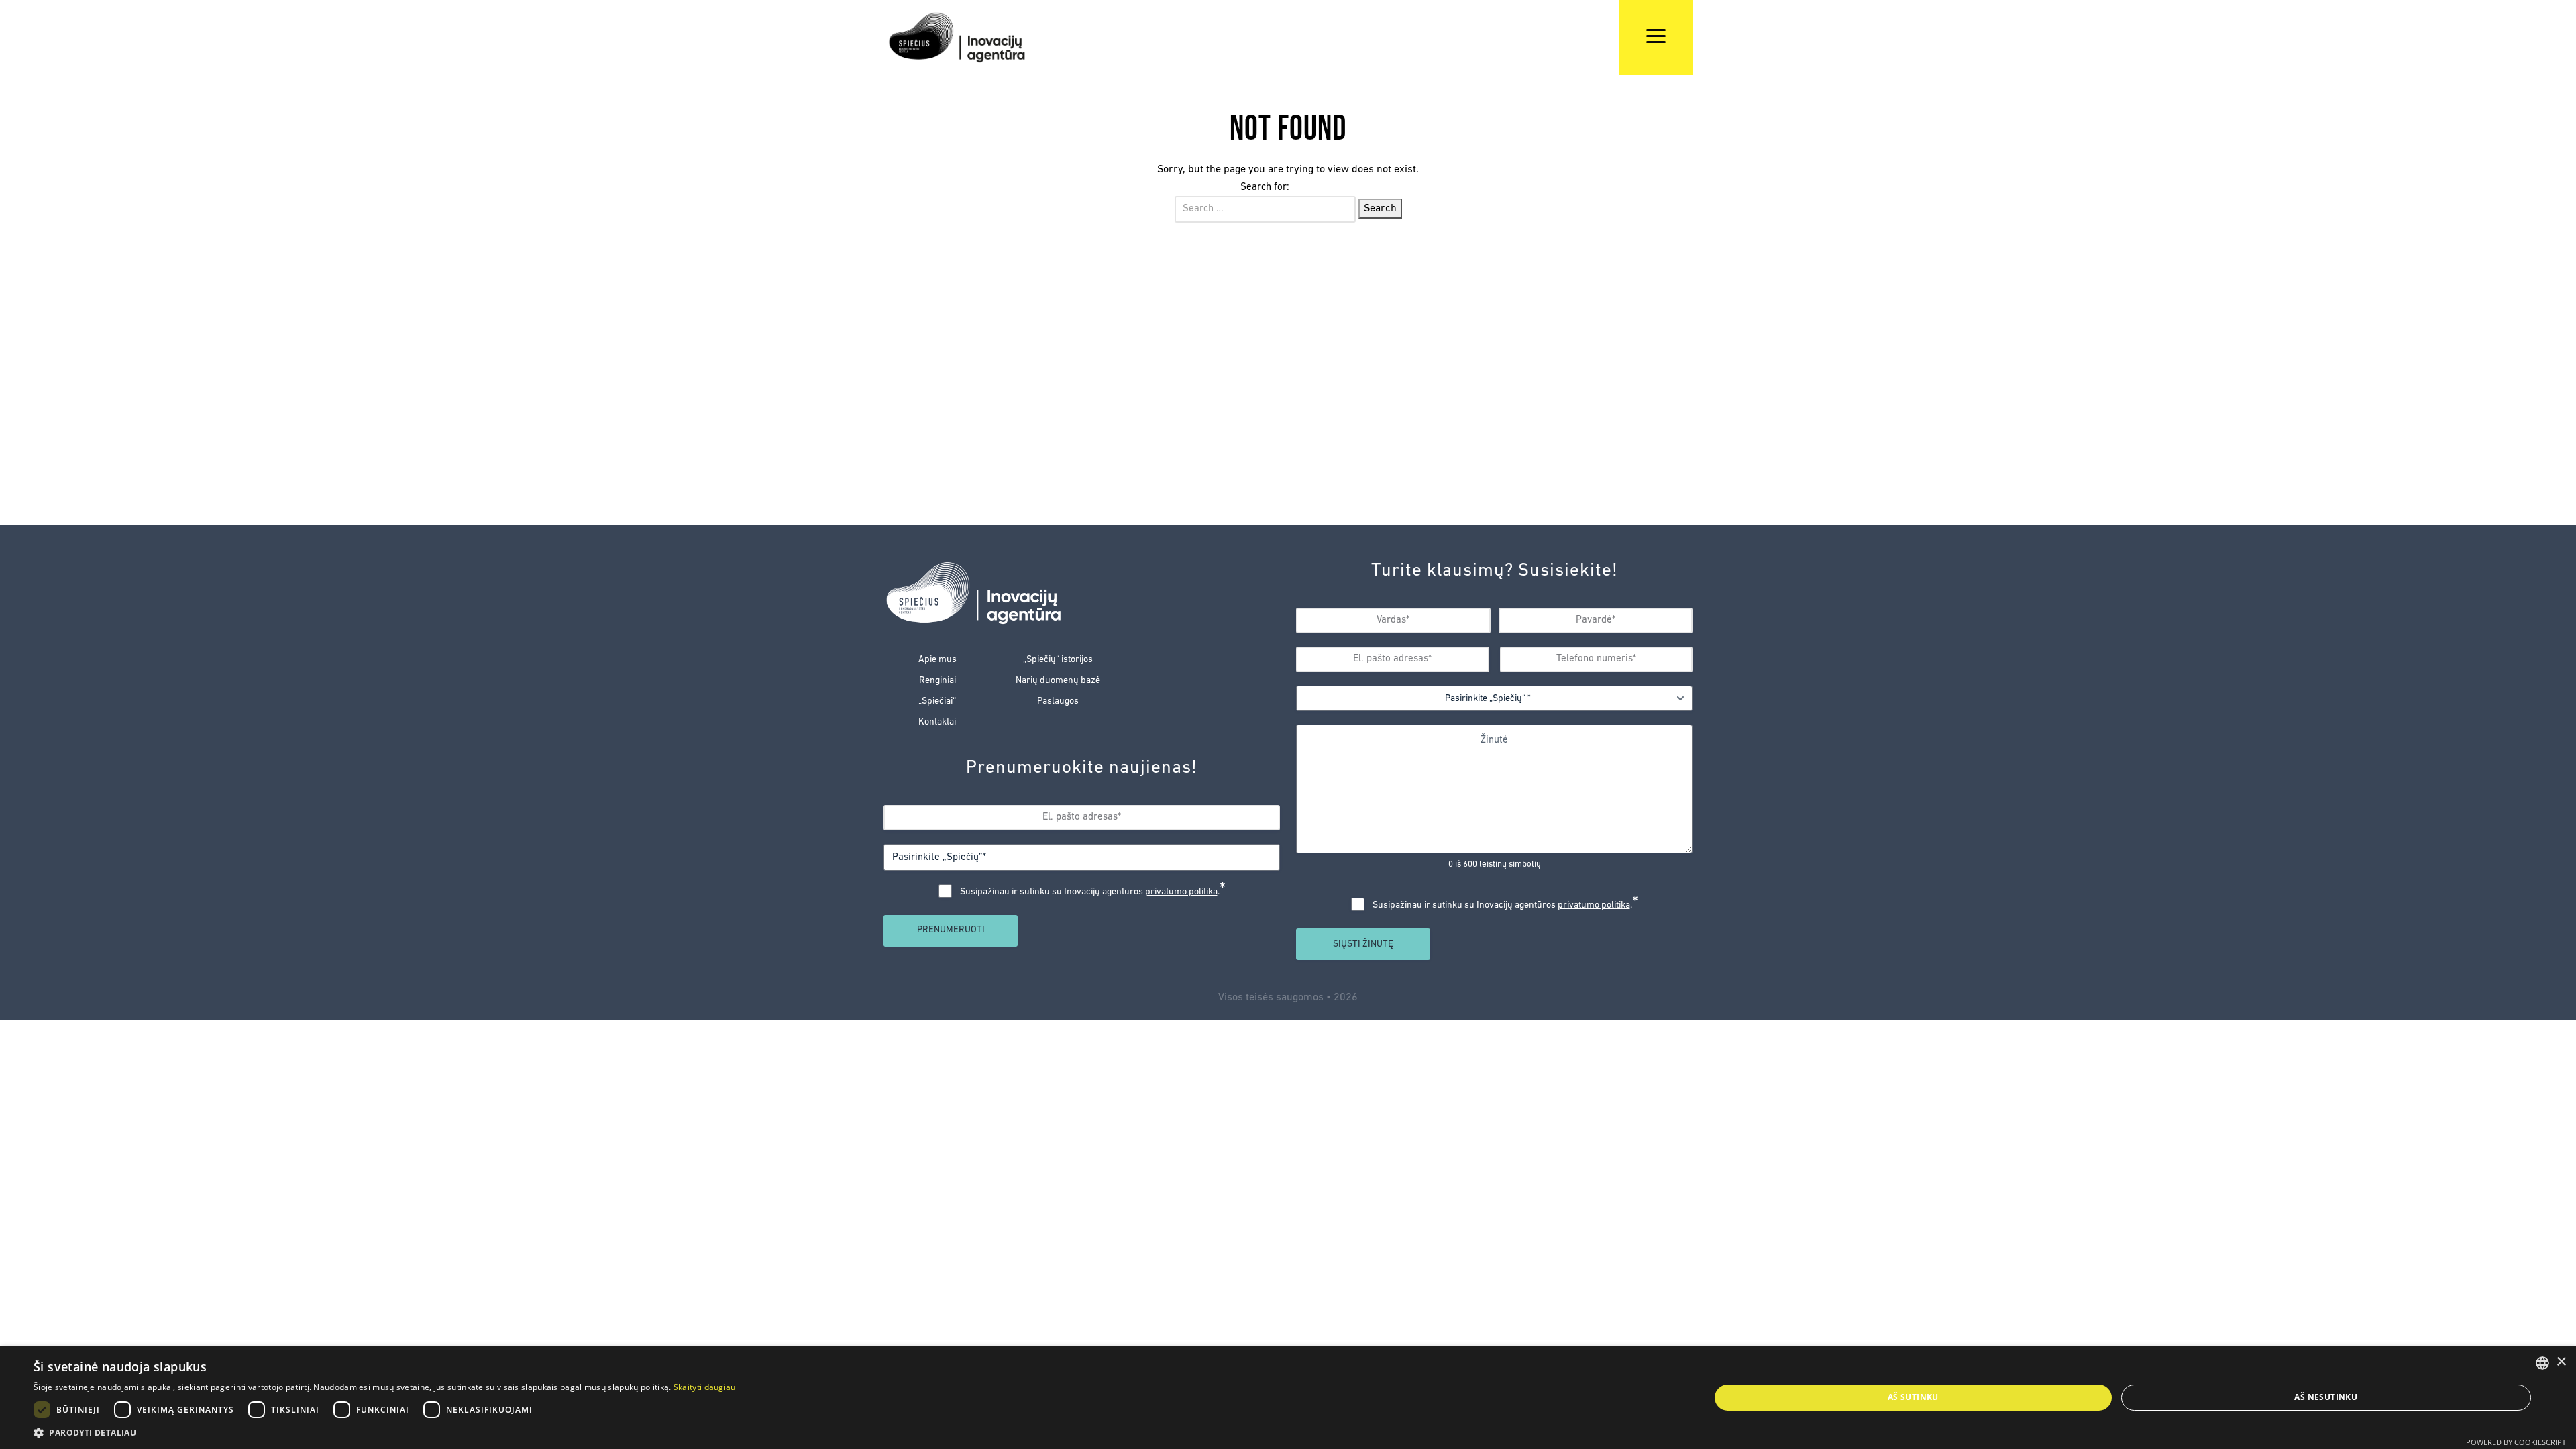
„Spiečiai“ (937, 701)
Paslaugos (1058, 701)
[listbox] (2542, 1363)
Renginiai (937, 681)
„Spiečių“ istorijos (1058, 660)
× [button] (2561, 1362)
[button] (385, 1432)
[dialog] (1288, 1398)
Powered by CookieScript (2516, 1442)
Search (1380, 209)
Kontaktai (937, 722)
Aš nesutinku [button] (2326, 1397)
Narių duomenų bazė (1058, 681)
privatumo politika (1181, 892)
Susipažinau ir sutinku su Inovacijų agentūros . (1093, 892)
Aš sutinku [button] (1913, 1397)
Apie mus (937, 660)
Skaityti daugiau (705, 1387)
